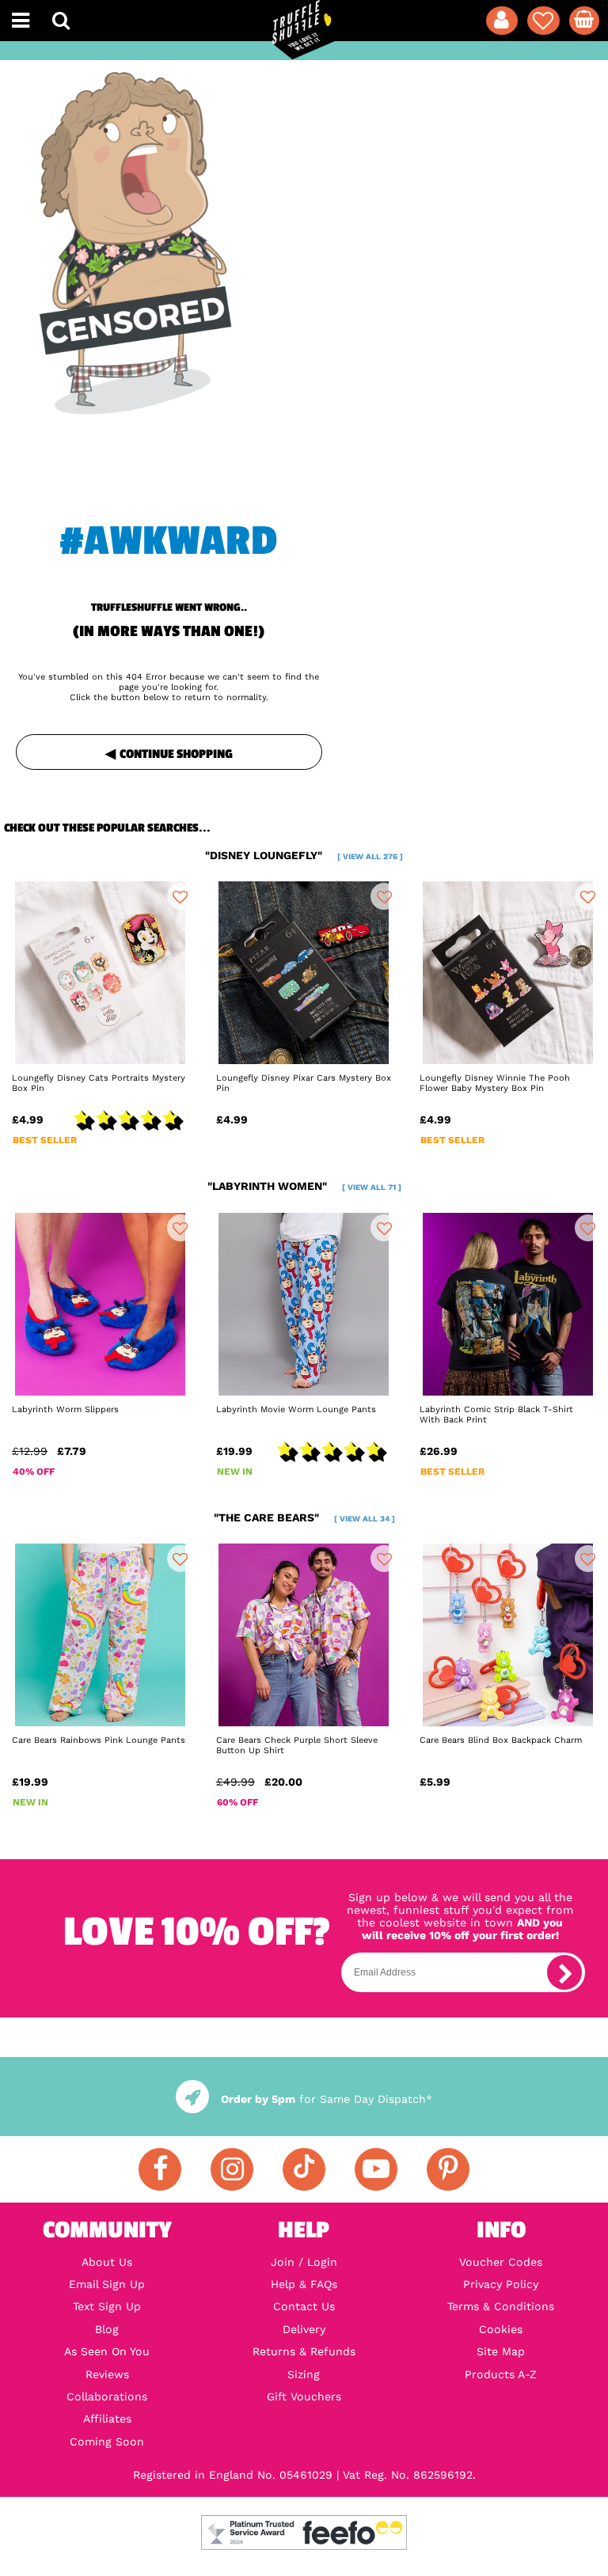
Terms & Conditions (501, 2306)
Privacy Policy (501, 2284)
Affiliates (107, 2419)
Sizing (304, 2374)
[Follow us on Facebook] (160, 2169)
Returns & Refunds (304, 2351)
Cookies (501, 2329)
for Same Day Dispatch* (326, 2099)
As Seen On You (107, 2351)
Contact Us (304, 2306)
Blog (107, 2329)
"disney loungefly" (304, 855)
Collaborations (107, 2396)
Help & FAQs (304, 2284)
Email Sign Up (107, 2284)
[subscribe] (564, 1972)
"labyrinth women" (304, 1186)
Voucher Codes (501, 2262)
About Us (107, 2262)
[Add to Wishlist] (180, 896)
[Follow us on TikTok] (304, 2169)
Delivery (304, 2329)
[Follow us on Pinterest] (448, 2169)
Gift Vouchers (304, 2396)
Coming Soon (107, 2442)
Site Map (501, 2351)
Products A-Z (501, 2374)
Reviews (107, 2374)
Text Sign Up (107, 2306)
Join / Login (304, 2262)
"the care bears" (304, 1517)
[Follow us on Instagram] (232, 2169)
